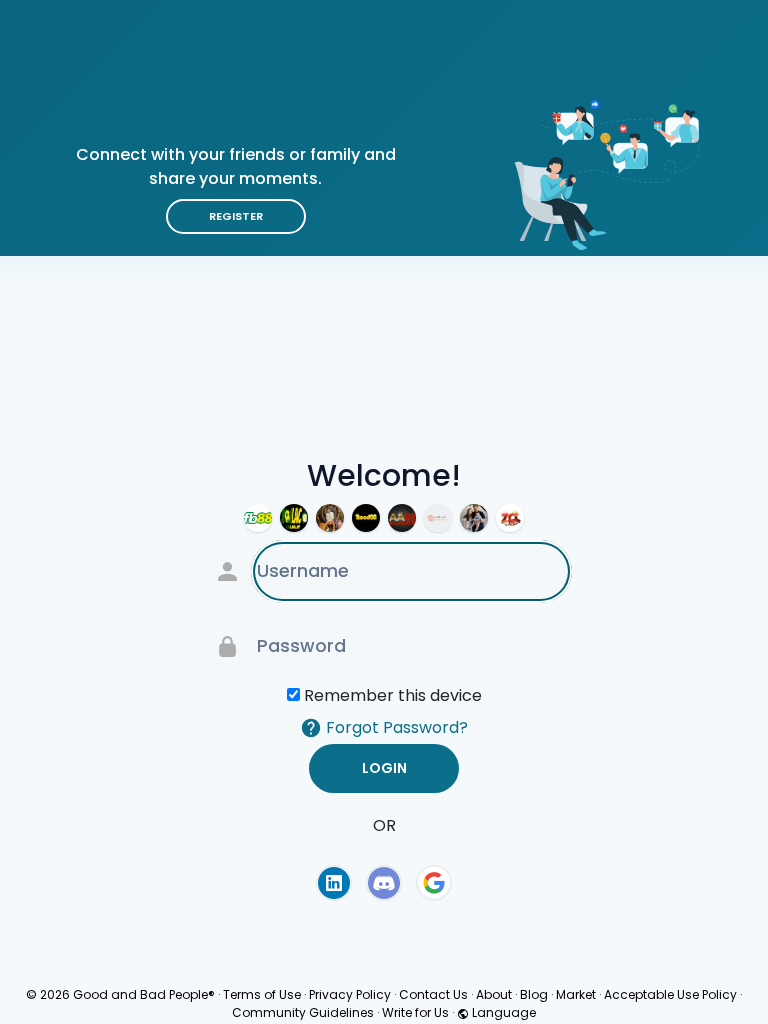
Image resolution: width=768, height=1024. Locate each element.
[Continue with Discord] (384, 883)
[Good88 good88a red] (366, 518)
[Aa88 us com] (402, 518)
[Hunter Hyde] (474, 518)
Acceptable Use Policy (670, 994)
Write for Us (415, 1012)
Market (576, 994)
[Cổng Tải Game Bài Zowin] (510, 518)
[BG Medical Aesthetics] (438, 518)
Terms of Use (262, 994)
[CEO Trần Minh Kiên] (330, 518)
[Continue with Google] (434, 883)
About (494, 994)
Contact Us (433, 994)
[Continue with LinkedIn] (334, 883)
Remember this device (393, 695)
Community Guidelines (303, 1012)
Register (236, 216)
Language (502, 1012)
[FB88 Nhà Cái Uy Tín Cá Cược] (258, 518)
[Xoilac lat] (294, 518)
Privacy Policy (350, 994)
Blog (534, 994)
